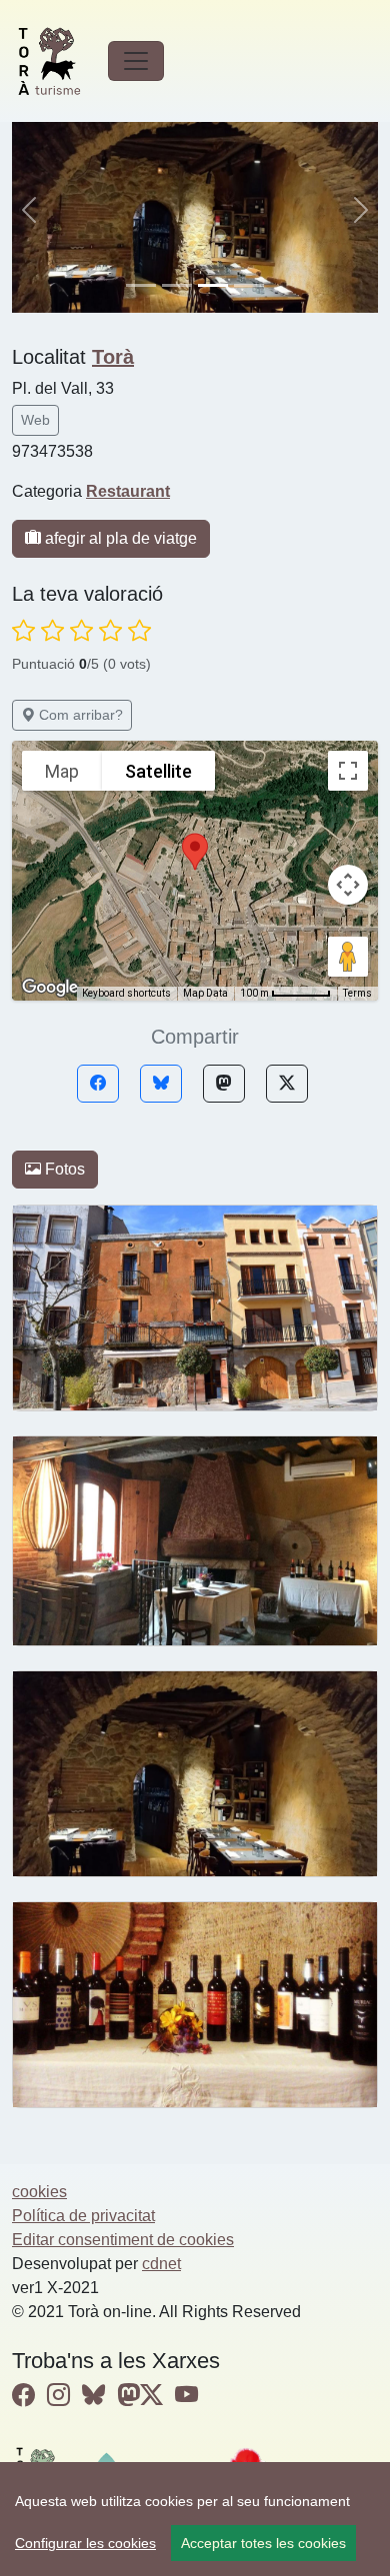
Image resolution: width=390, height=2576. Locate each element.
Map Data (205, 993)
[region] (195, 2519)
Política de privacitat (83, 2216)
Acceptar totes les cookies (263, 2543)
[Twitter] (287, 1084)
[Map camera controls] (348, 885)
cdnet (161, 2264)
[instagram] (58, 2395)
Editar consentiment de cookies (123, 2240)
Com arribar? (79, 715)
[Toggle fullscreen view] (348, 771)
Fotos (63, 1169)
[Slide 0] (141, 285)
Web (35, 420)
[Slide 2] (213, 285)
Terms (357, 993)
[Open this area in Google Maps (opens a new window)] (50, 988)
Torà (113, 357)
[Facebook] (98, 1084)
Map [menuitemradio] (62, 771)
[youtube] (186, 2395)
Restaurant (128, 491)
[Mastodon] (224, 1084)
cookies (39, 2192)
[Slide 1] (177, 285)
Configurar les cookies (85, 2543)
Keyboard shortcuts (126, 993)
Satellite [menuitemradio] (158, 771)
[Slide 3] (249, 285)
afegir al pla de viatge (119, 538)
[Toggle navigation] (136, 61)
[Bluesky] (161, 1084)
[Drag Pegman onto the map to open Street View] (348, 957)
